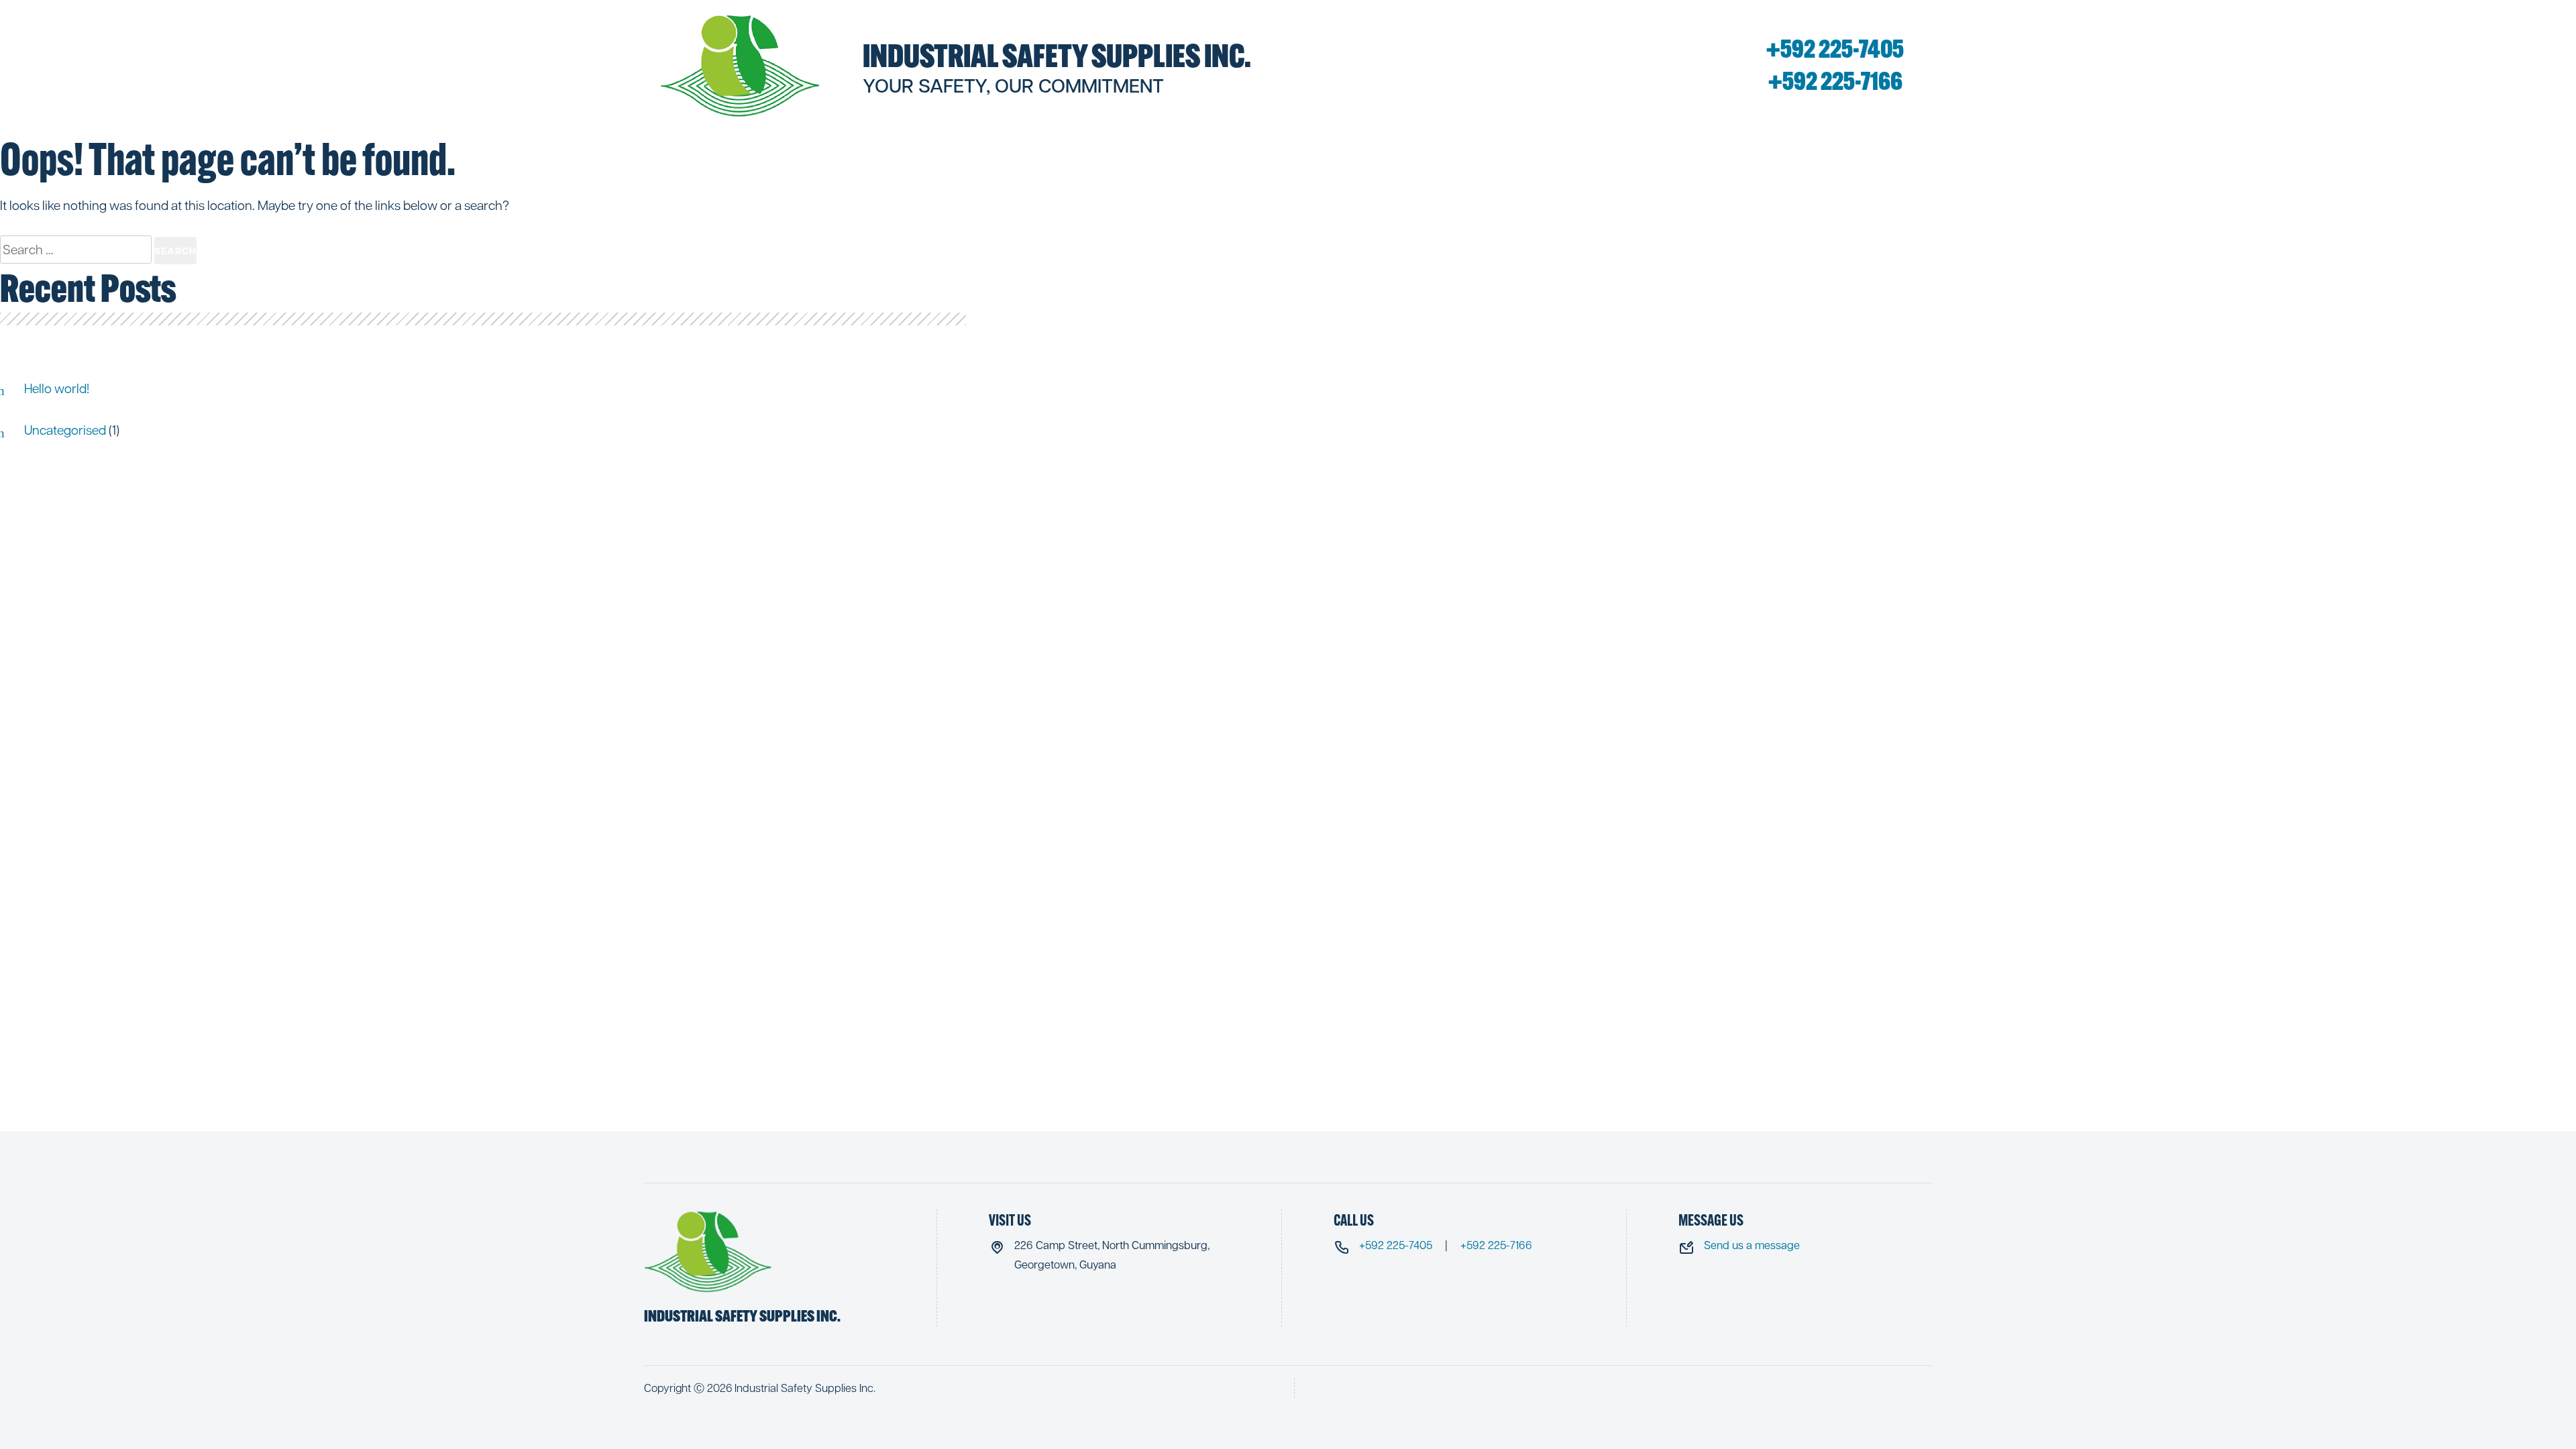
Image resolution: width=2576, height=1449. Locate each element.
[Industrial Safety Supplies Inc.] (741, 65)
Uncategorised (65, 429)
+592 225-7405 (1835, 49)
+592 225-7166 (1835, 81)
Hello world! (57, 388)
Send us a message (1752, 1245)
